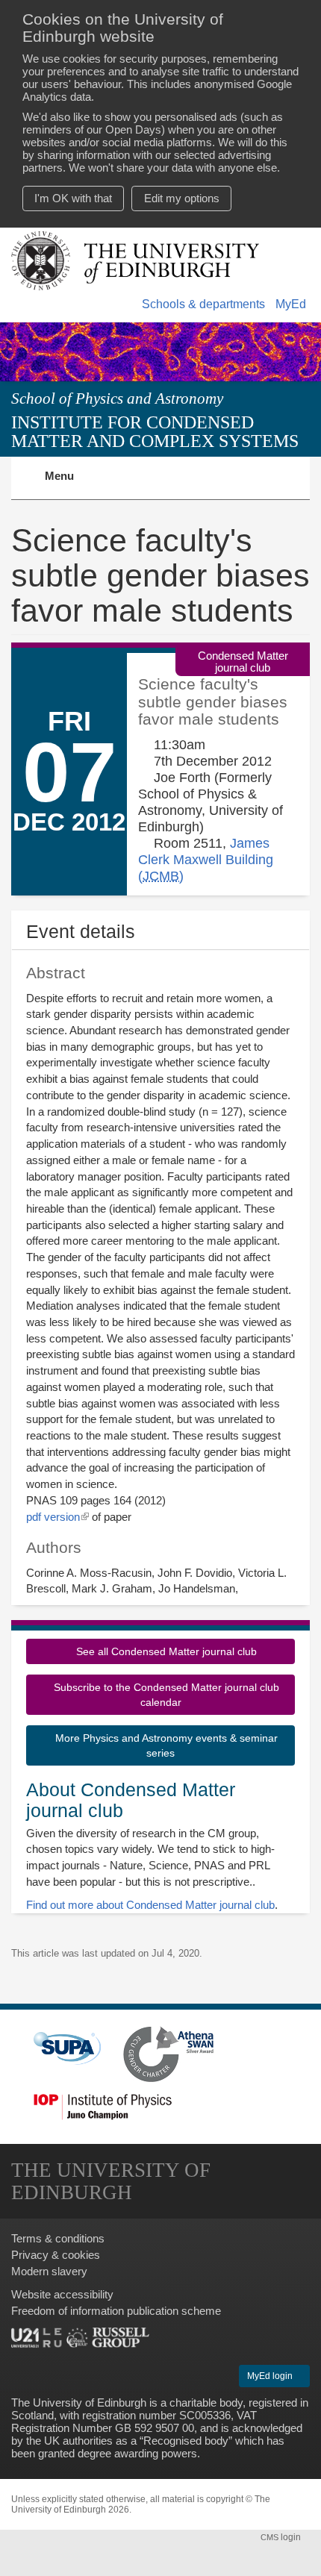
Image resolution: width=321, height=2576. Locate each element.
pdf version (57, 1517)
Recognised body (186, 2441)
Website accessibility (62, 2294)
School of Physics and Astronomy (117, 398)
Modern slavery (49, 2271)
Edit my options (182, 198)
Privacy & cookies (56, 2255)
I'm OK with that (73, 198)
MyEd (291, 304)
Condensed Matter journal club (243, 661)
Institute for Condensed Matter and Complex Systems (155, 431)
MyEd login (271, 2376)
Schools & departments (203, 304)
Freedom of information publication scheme (116, 2311)
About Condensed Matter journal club (131, 1800)
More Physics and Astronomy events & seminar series (165, 1745)
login (282, 2537)
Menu (68, 484)
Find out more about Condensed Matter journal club (150, 1905)
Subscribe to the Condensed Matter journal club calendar (165, 1695)
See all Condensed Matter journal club (165, 1651)
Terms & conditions (58, 2238)
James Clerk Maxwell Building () (206, 859)
